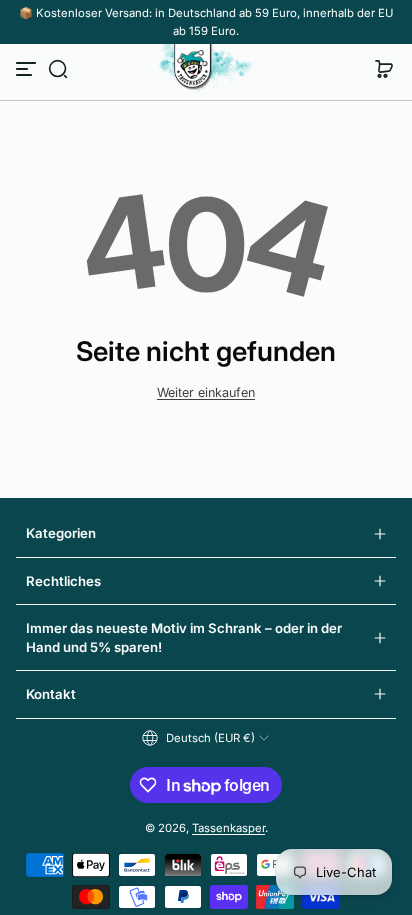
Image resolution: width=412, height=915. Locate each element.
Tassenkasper (228, 828)
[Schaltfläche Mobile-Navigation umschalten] (28, 69)
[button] (58, 69)
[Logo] (206, 69)
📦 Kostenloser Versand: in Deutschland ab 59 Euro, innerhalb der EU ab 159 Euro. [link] (206, 22)
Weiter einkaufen (206, 392)
